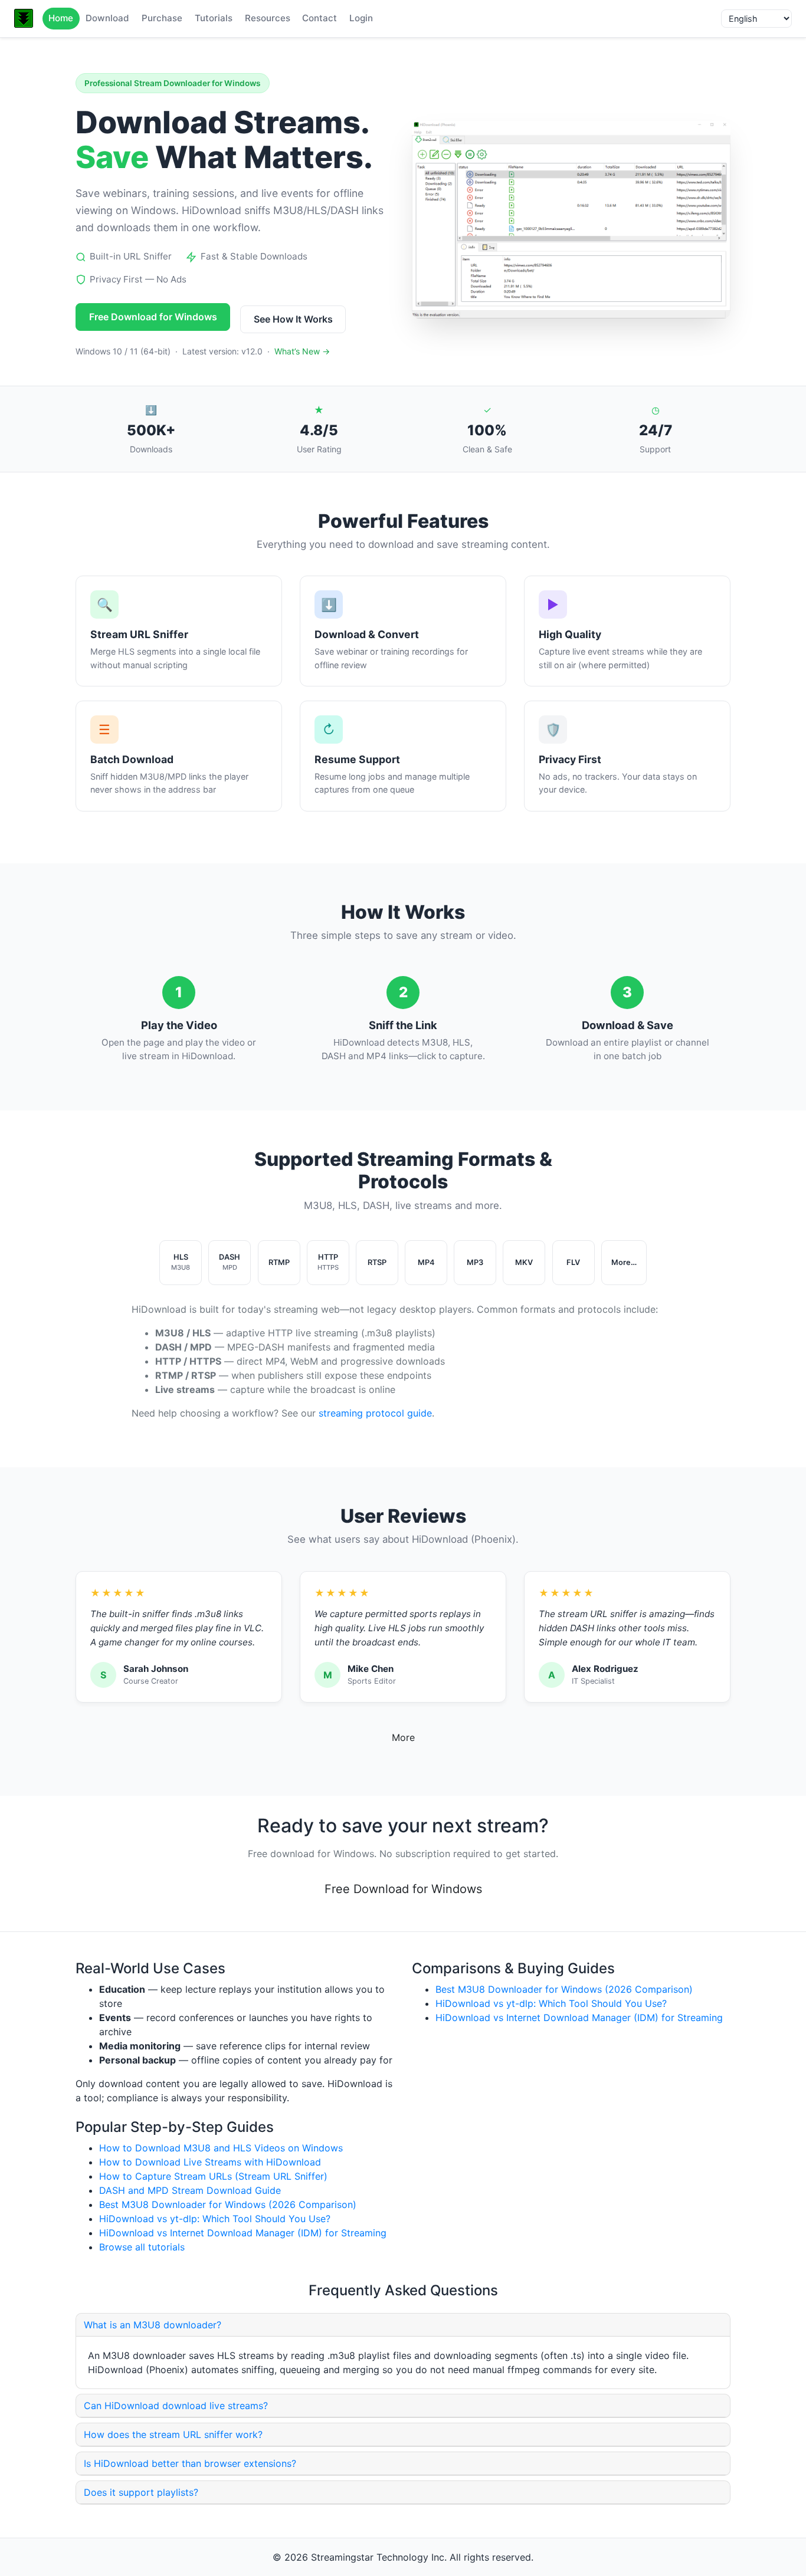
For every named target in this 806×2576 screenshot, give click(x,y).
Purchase (162, 18)
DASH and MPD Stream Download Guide (190, 2190)
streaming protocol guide (375, 1413)
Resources (268, 18)
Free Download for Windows (153, 317)
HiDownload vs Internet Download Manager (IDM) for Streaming (243, 2233)
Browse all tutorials (142, 2247)
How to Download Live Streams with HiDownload (210, 2162)
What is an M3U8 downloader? (153, 2325)
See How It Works (293, 319)
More (403, 1737)
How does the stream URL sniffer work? (173, 2434)
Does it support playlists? (141, 2492)
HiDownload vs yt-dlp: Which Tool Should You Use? (215, 2219)
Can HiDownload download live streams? (176, 2406)
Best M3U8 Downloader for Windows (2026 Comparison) (228, 2204)
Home (61, 18)
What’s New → (302, 351)
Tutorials (214, 18)
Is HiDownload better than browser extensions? (190, 2463)
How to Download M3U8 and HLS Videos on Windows (221, 2148)
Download (107, 18)
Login (361, 18)
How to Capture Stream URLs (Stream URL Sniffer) (213, 2176)
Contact (320, 18)
